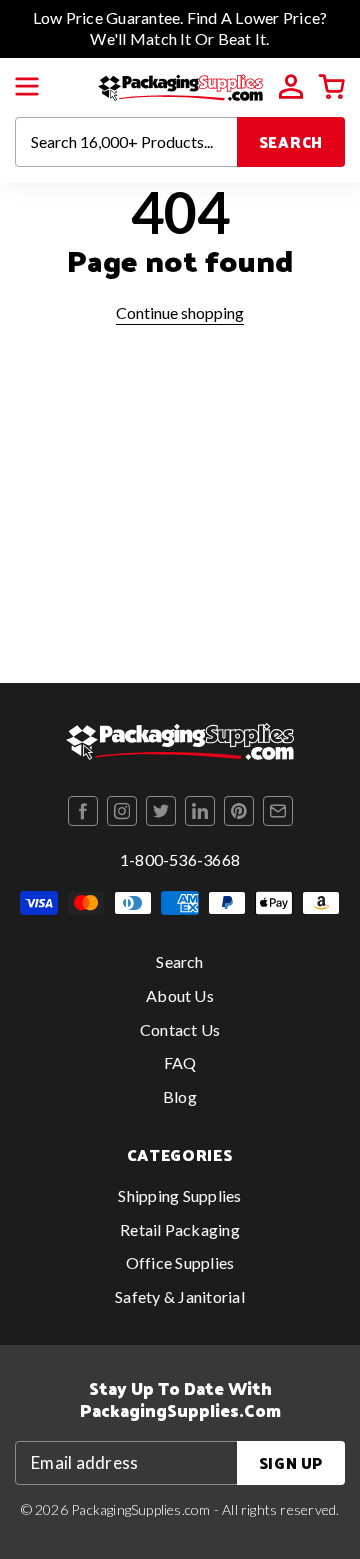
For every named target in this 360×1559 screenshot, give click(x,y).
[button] (27, 87)
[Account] (291, 87)
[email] (278, 811)
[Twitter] (161, 811)
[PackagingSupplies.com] (180, 84)
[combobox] (126, 142)
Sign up (291, 1462)
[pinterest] (239, 811)
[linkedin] (200, 811)
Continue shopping (180, 312)
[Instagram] (122, 811)
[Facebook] (83, 811)
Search (291, 141)
